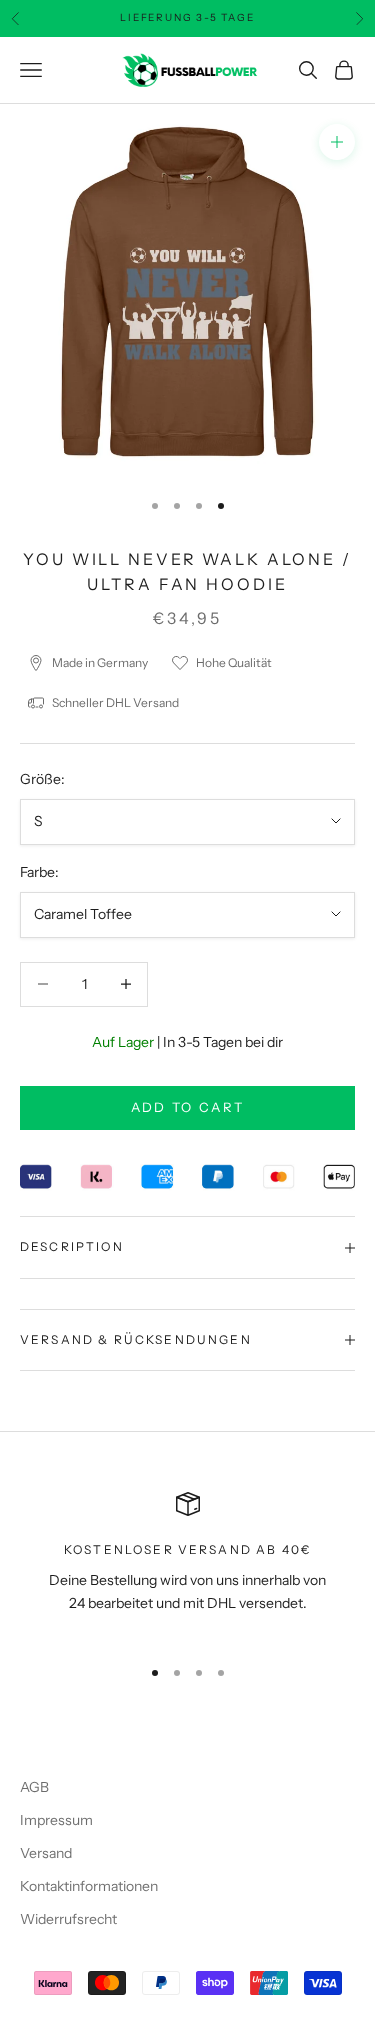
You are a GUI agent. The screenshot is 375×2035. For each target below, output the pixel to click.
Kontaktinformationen (89, 1886)
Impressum (56, 1820)
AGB (34, 1787)
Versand (46, 1853)
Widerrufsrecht (68, 1919)
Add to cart (188, 1107)
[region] (187, 1565)
